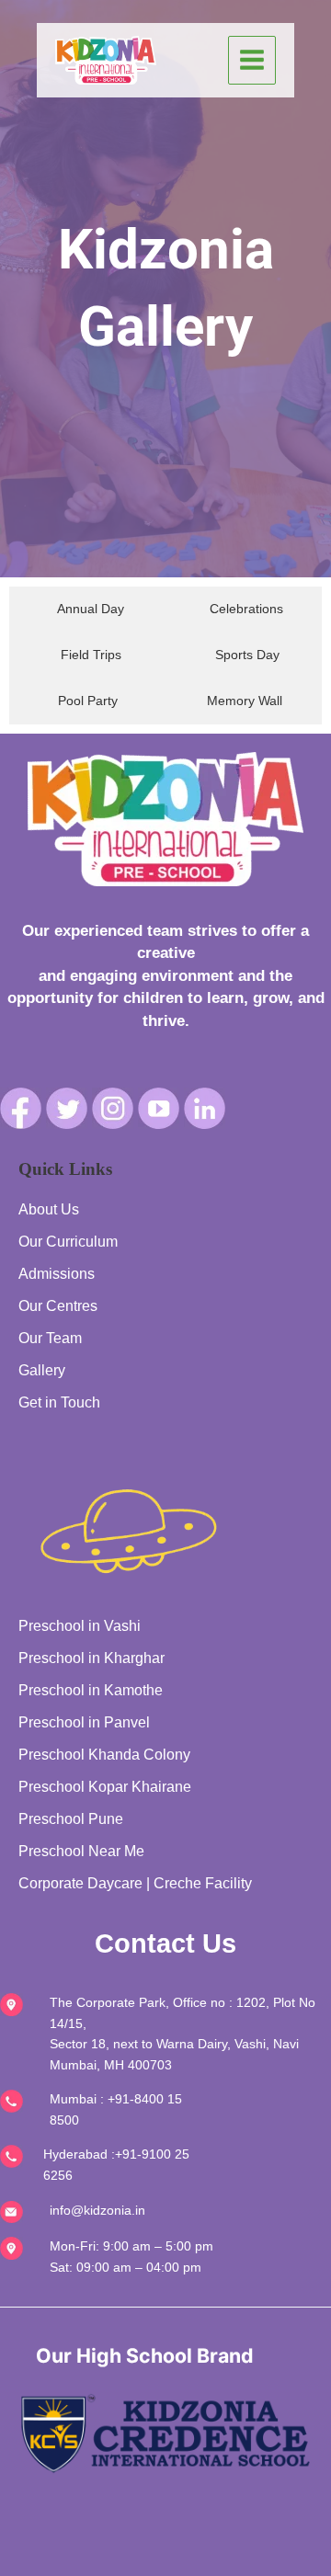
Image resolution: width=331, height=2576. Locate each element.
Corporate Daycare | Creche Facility (135, 1883)
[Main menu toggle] (252, 60)
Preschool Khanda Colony (104, 1755)
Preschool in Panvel (84, 1722)
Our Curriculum (68, 1242)
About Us (49, 1209)
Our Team (50, 1338)
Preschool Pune (71, 1819)
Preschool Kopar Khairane (105, 1787)
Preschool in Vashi (80, 1626)
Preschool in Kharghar (91, 1658)
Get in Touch (59, 1402)
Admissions (57, 1274)
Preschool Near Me (81, 1851)
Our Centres (58, 1306)
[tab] (86, 610)
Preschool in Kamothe (91, 1690)
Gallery (42, 1370)
